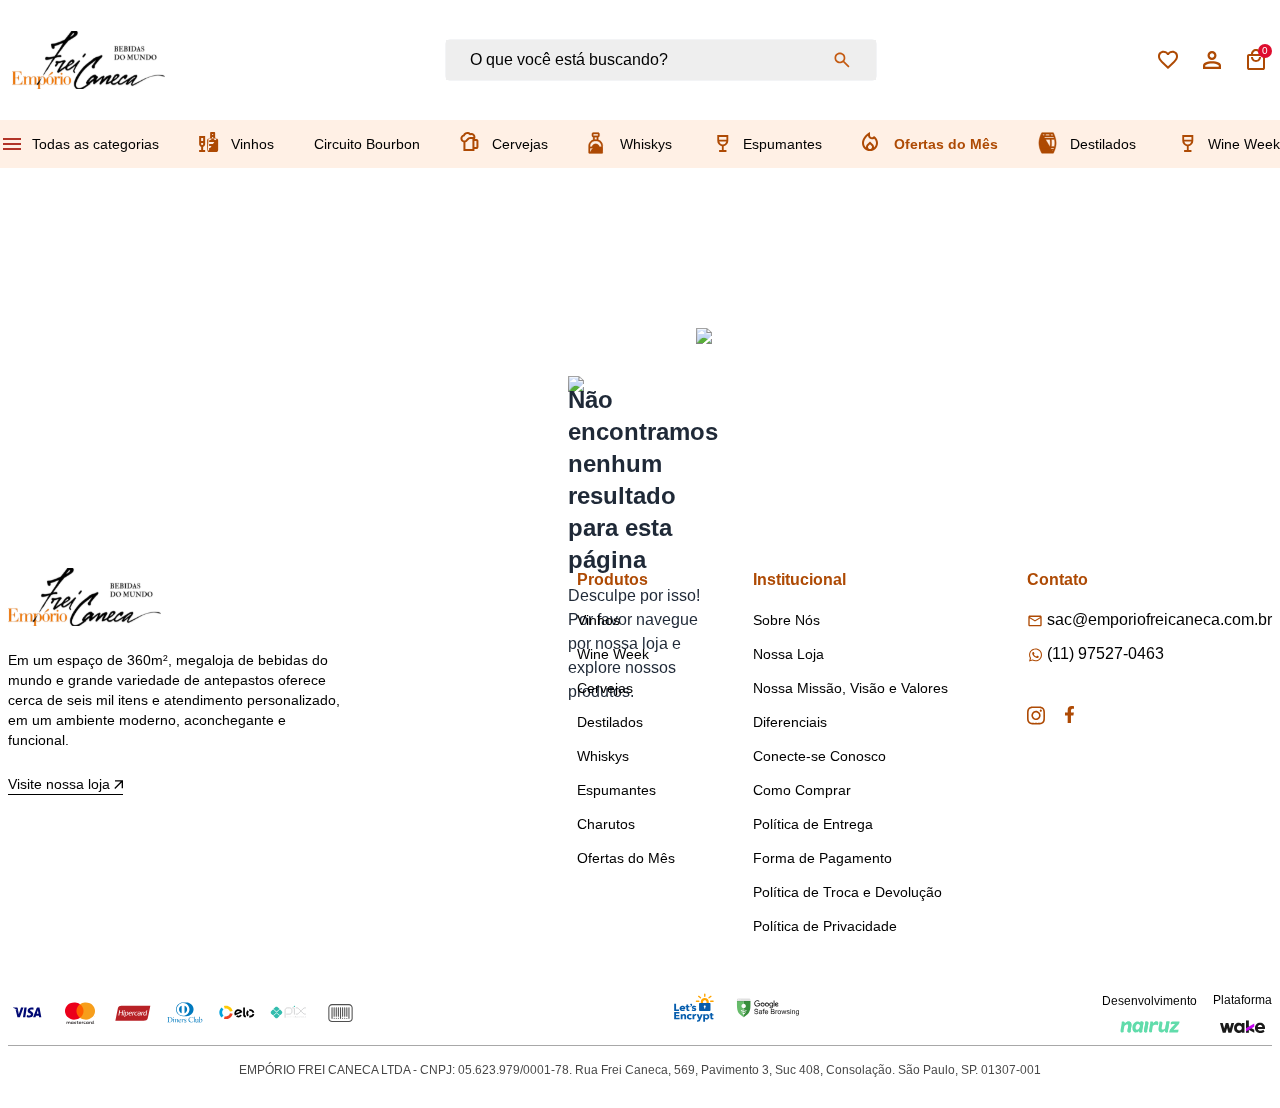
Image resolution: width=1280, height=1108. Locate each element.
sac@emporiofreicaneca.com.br (1159, 619)
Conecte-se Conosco (819, 756)
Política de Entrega (813, 824)
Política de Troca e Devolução (847, 892)
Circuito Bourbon (367, 144)
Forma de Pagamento (822, 858)
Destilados (1103, 144)
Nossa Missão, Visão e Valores (850, 688)
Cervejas (520, 144)
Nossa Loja (788, 654)
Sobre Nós (786, 620)
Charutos (606, 824)
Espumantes (782, 144)
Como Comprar (802, 790)
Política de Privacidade (825, 926)
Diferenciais (790, 722)
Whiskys (646, 144)
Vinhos (252, 144)
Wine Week (1244, 144)
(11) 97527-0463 (1105, 653)
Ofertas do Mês (946, 144)
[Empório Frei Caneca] (88, 60)
